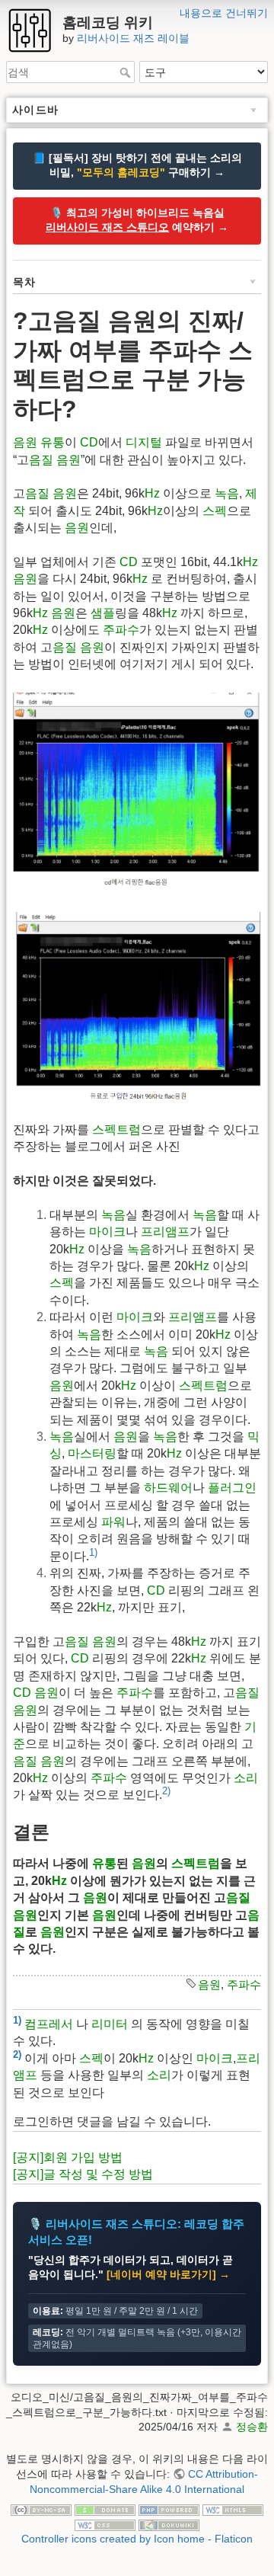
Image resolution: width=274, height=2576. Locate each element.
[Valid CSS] (105, 2524)
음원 (25, 442)
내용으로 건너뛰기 (224, 13)
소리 (246, 1778)
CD (89, 442)
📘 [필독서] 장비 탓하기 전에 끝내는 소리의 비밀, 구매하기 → (137, 165)
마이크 (107, 1232)
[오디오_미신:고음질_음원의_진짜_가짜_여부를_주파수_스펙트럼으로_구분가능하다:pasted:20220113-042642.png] (137, 1006)
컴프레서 (49, 2024)
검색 (127, 72)
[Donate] (105, 2509)
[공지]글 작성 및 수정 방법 (83, 2174)
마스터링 (92, 1453)
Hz (152, 493)
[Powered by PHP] (169, 2509)
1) (93, 1552)
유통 (53, 442)
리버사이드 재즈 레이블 (133, 38)
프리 (153, 1232)
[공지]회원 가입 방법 (68, 2157)
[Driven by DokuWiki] (169, 2524)
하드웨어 (168, 1488)
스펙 (215, 511)
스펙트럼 (116, 1130)
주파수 (121, 630)
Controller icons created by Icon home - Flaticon (137, 2539)
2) (166, 1791)
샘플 (103, 613)
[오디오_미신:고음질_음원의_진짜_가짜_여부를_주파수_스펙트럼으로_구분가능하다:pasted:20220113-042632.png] (137, 790)
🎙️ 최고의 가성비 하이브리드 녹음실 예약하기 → (137, 220)
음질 (41, 460)
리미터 (110, 2024)
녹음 (227, 493)
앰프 (177, 1232)
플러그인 (232, 1488)
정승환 (252, 2427)
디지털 (144, 442)
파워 (113, 1522)
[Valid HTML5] (233, 2509)
